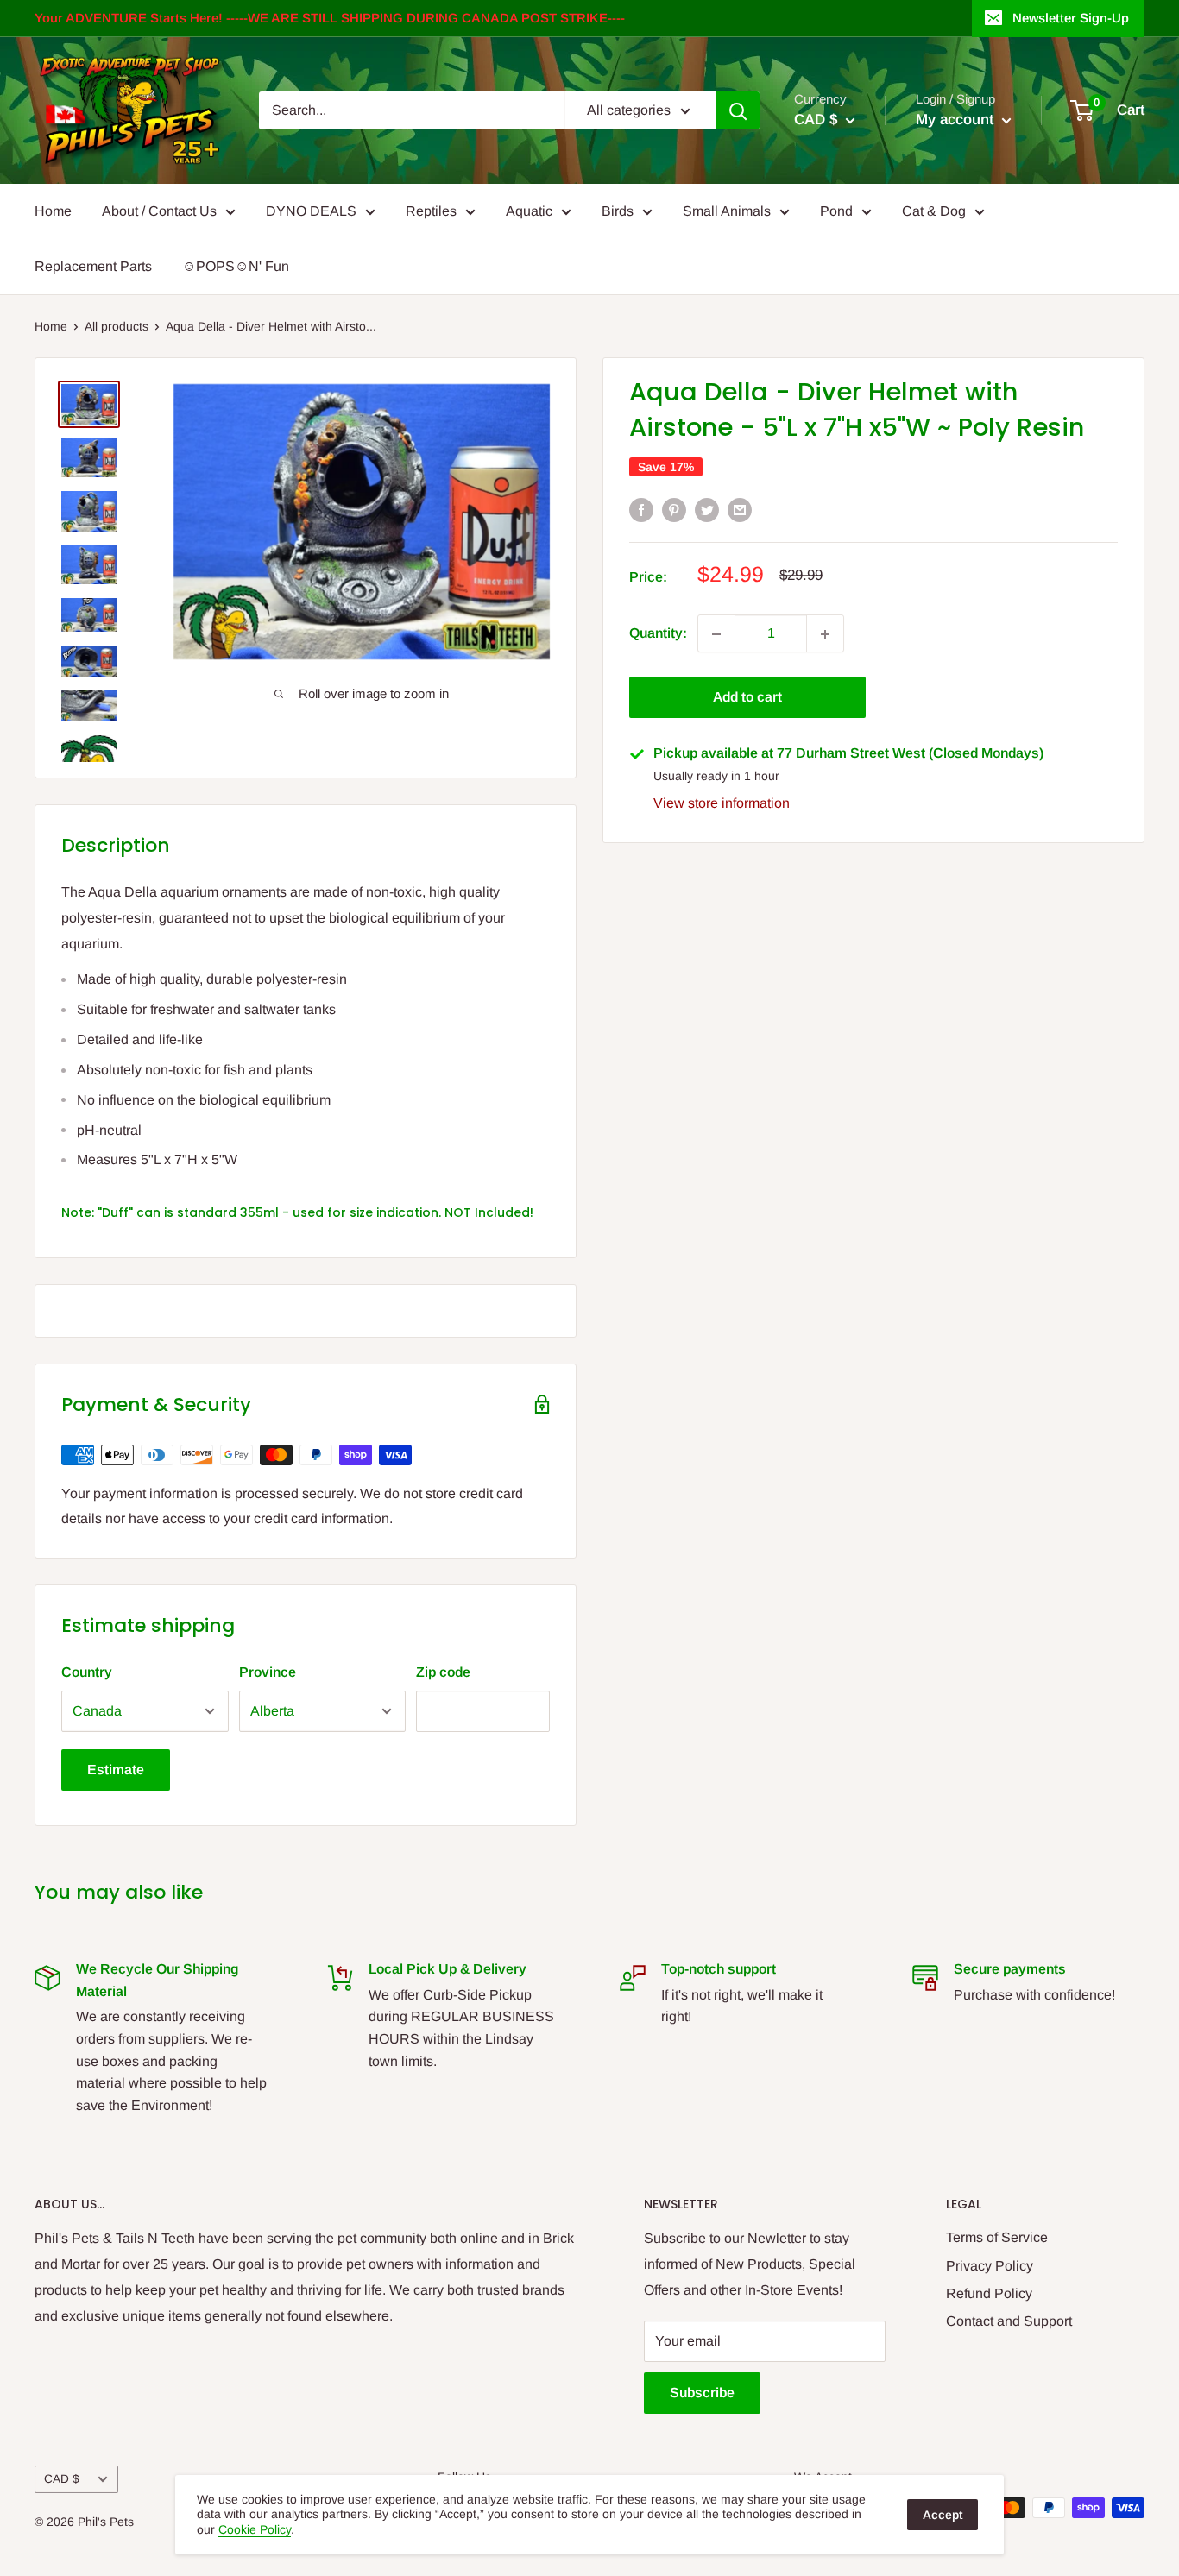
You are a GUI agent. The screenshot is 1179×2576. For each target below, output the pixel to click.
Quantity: (658, 634)
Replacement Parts (93, 266)
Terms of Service (997, 2237)
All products (117, 326)
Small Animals (727, 211)
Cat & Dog (934, 211)
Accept (943, 2515)
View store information (722, 804)
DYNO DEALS (311, 211)
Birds (618, 211)
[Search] (738, 110)
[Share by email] (740, 509)
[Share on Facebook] (641, 509)
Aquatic (529, 211)
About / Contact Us (159, 211)
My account (957, 120)
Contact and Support (1009, 2321)
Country (87, 1672)
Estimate (116, 1770)
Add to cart (747, 698)
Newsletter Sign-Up (1071, 18)
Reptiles (431, 211)
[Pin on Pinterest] (674, 509)
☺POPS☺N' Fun (236, 266)
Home (53, 211)
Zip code (443, 1672)
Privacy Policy (990, 2266)
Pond (836, 211)
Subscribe (702, 2393)
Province (268, 1672)
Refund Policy (989, 2293)
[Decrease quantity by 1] (716, 634)
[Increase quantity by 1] (825, 634)
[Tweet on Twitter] (707, 509)
